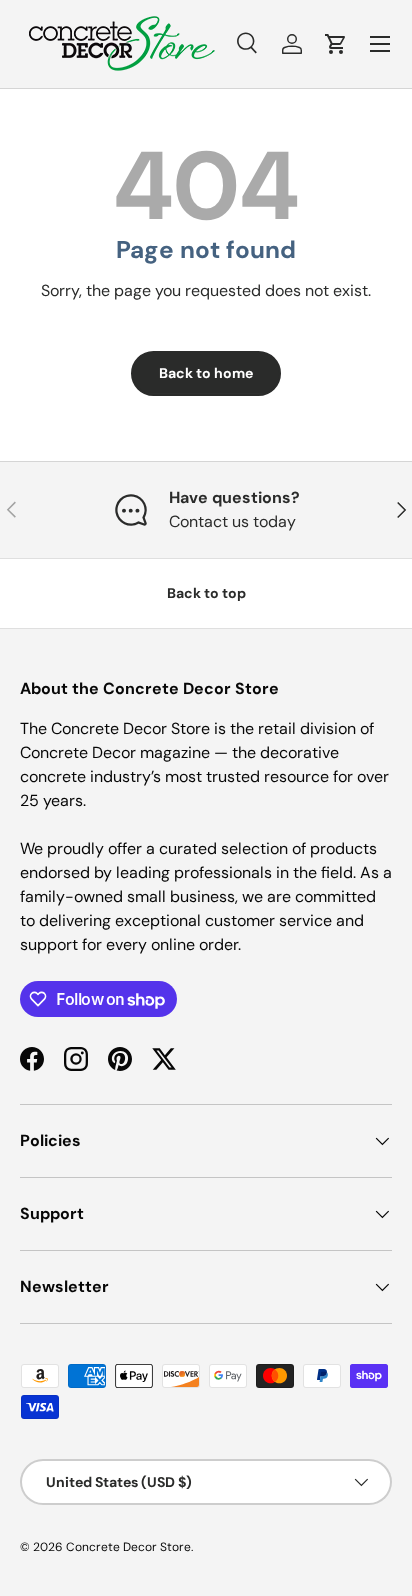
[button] (336, 44)
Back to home (206, 373)
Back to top (206, 593)
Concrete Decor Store (128, 1547)
